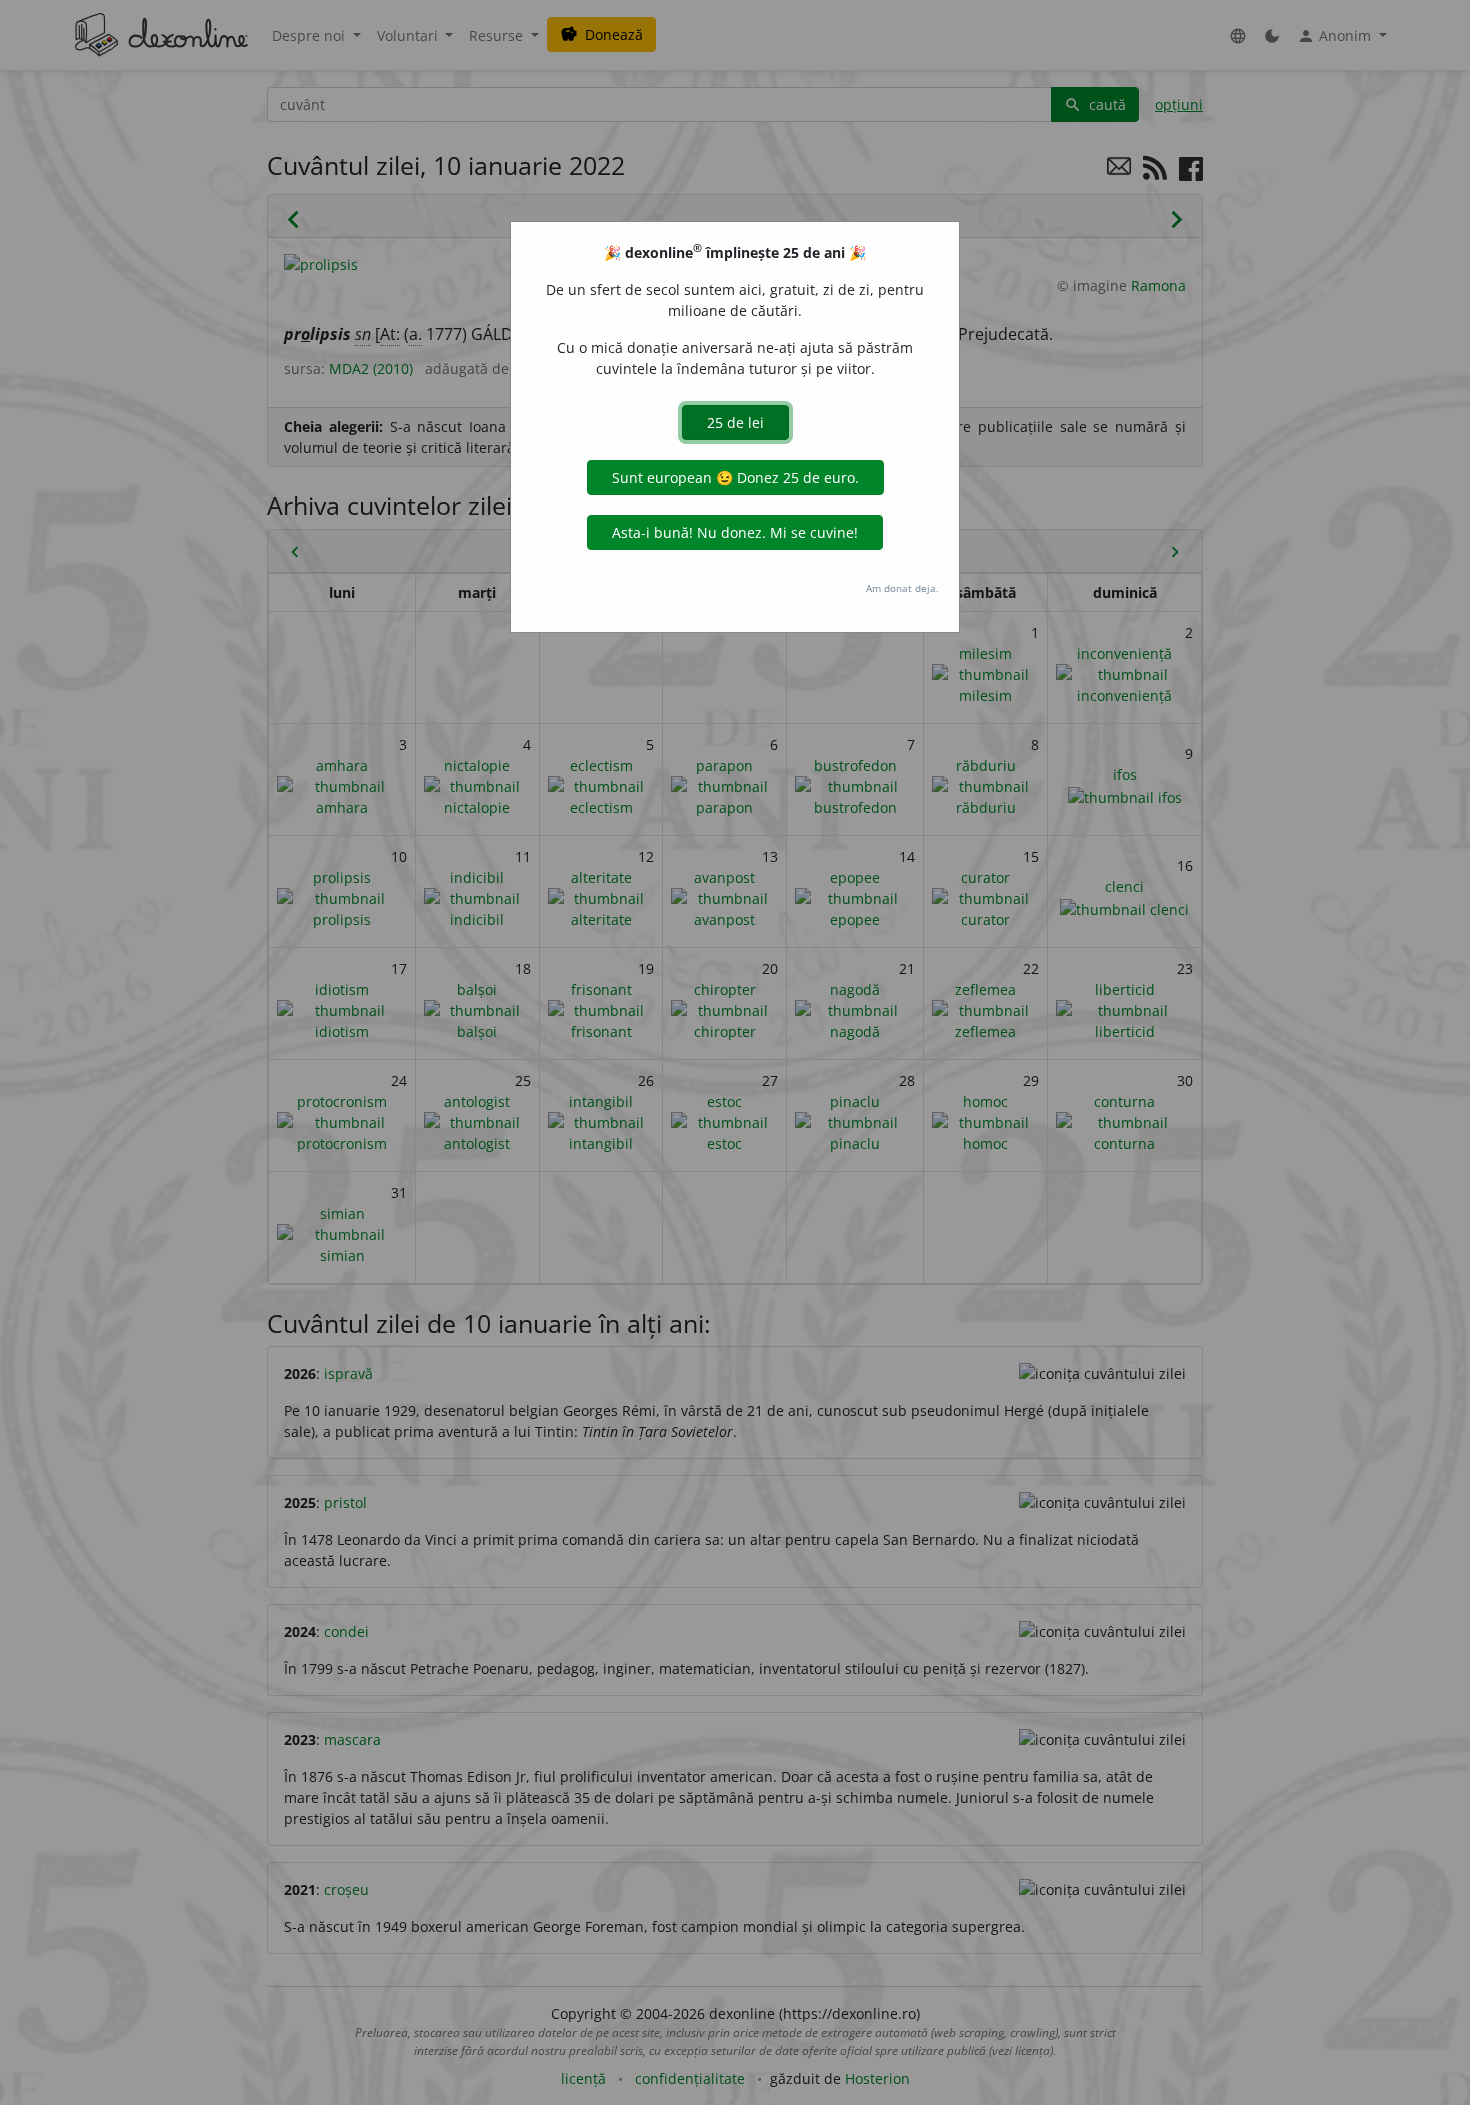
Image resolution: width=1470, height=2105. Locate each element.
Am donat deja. (902, 588)
